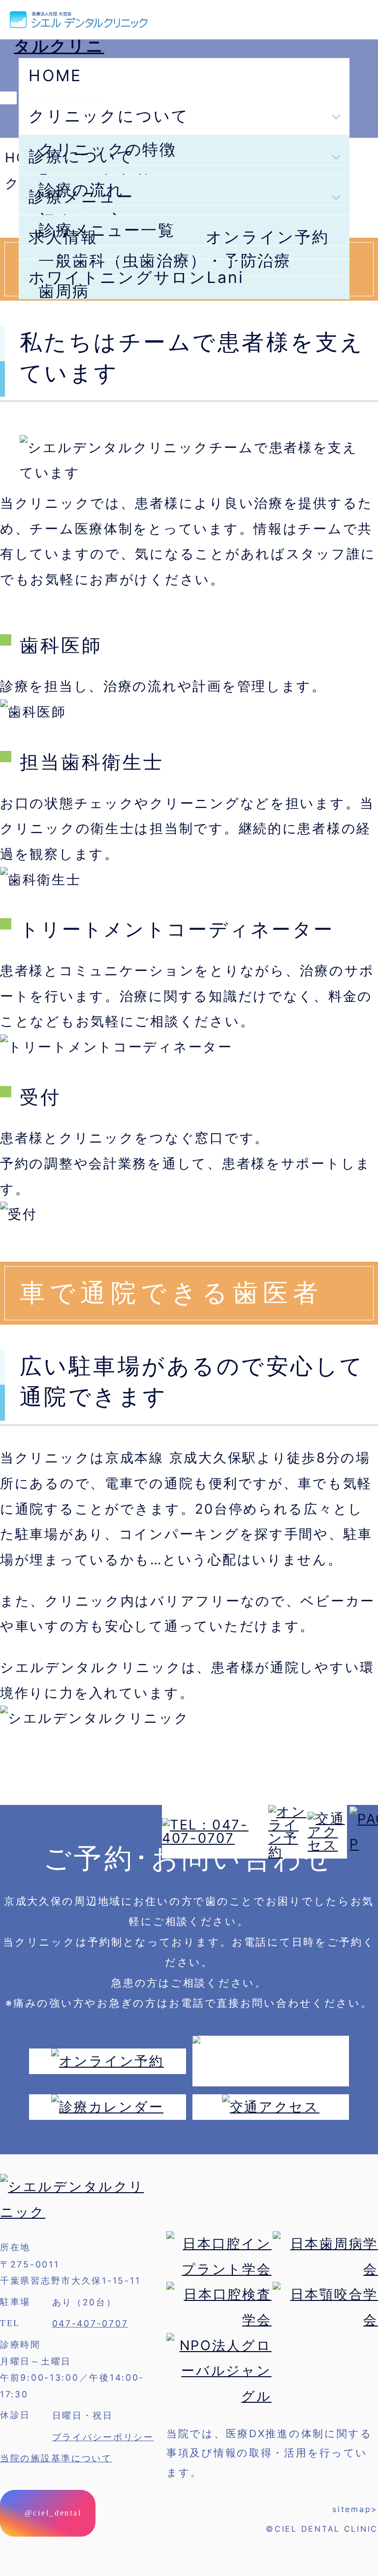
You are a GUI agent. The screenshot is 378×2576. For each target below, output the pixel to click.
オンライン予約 (268, 237)
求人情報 (63, 237)
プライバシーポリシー (103, 2437)
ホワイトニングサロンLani (136, 277)
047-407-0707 (90, 2323)
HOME (55, 76)
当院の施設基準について (56, 2458)
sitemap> (355, 2509)
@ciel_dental (51, 2513)
